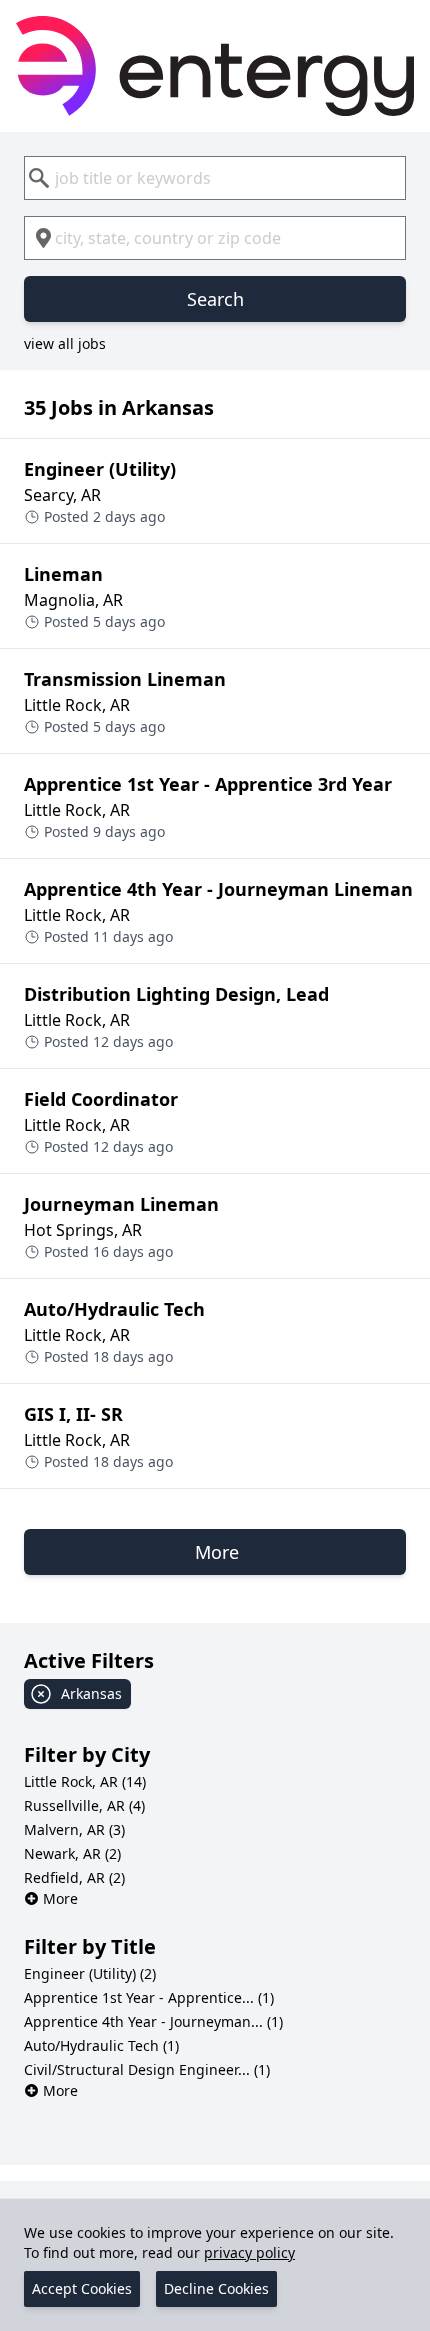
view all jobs (65, 343)
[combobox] (215, 178)
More (60, 1898)
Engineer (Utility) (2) (90, 1973)
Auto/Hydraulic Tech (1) (101, 2045)
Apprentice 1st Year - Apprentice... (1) (149, 1997)
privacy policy (249, 2252)
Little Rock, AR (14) (85, 1781)
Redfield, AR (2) (74, 1877)
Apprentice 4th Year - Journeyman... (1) (153, 2021)
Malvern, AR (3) (74, 1829)
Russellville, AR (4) (84, 1805)
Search (215, 299)
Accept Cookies (82, 2288)
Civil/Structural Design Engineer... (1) (147, 2069)
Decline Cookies (216, 2288)
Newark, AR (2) (72, 1853)
